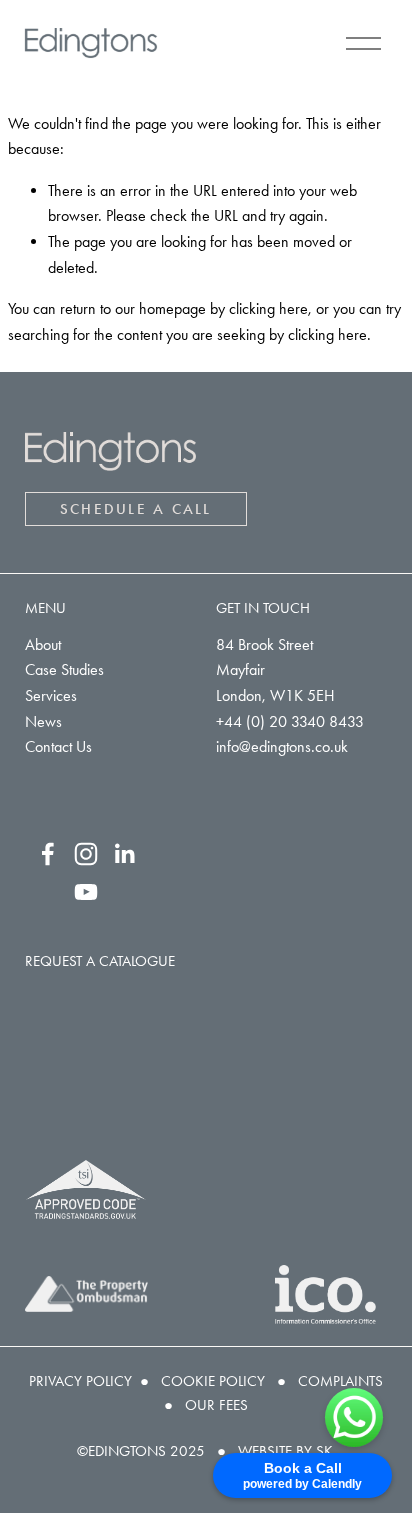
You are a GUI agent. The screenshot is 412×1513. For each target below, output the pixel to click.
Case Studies (64, 669)
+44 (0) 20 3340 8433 (290, 721)
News (43, 721)
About (43, 644)
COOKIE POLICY (213, 1381)
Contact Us (58, 746)
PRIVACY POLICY (80, 1381)
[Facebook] (48, 854)
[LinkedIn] (124, 854)
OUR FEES (216, 1405)
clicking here (268, 308)
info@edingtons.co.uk (282, 746)
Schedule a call (136, 509)
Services (51, 695)
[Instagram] (86, 854)
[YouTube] (86, 892)
